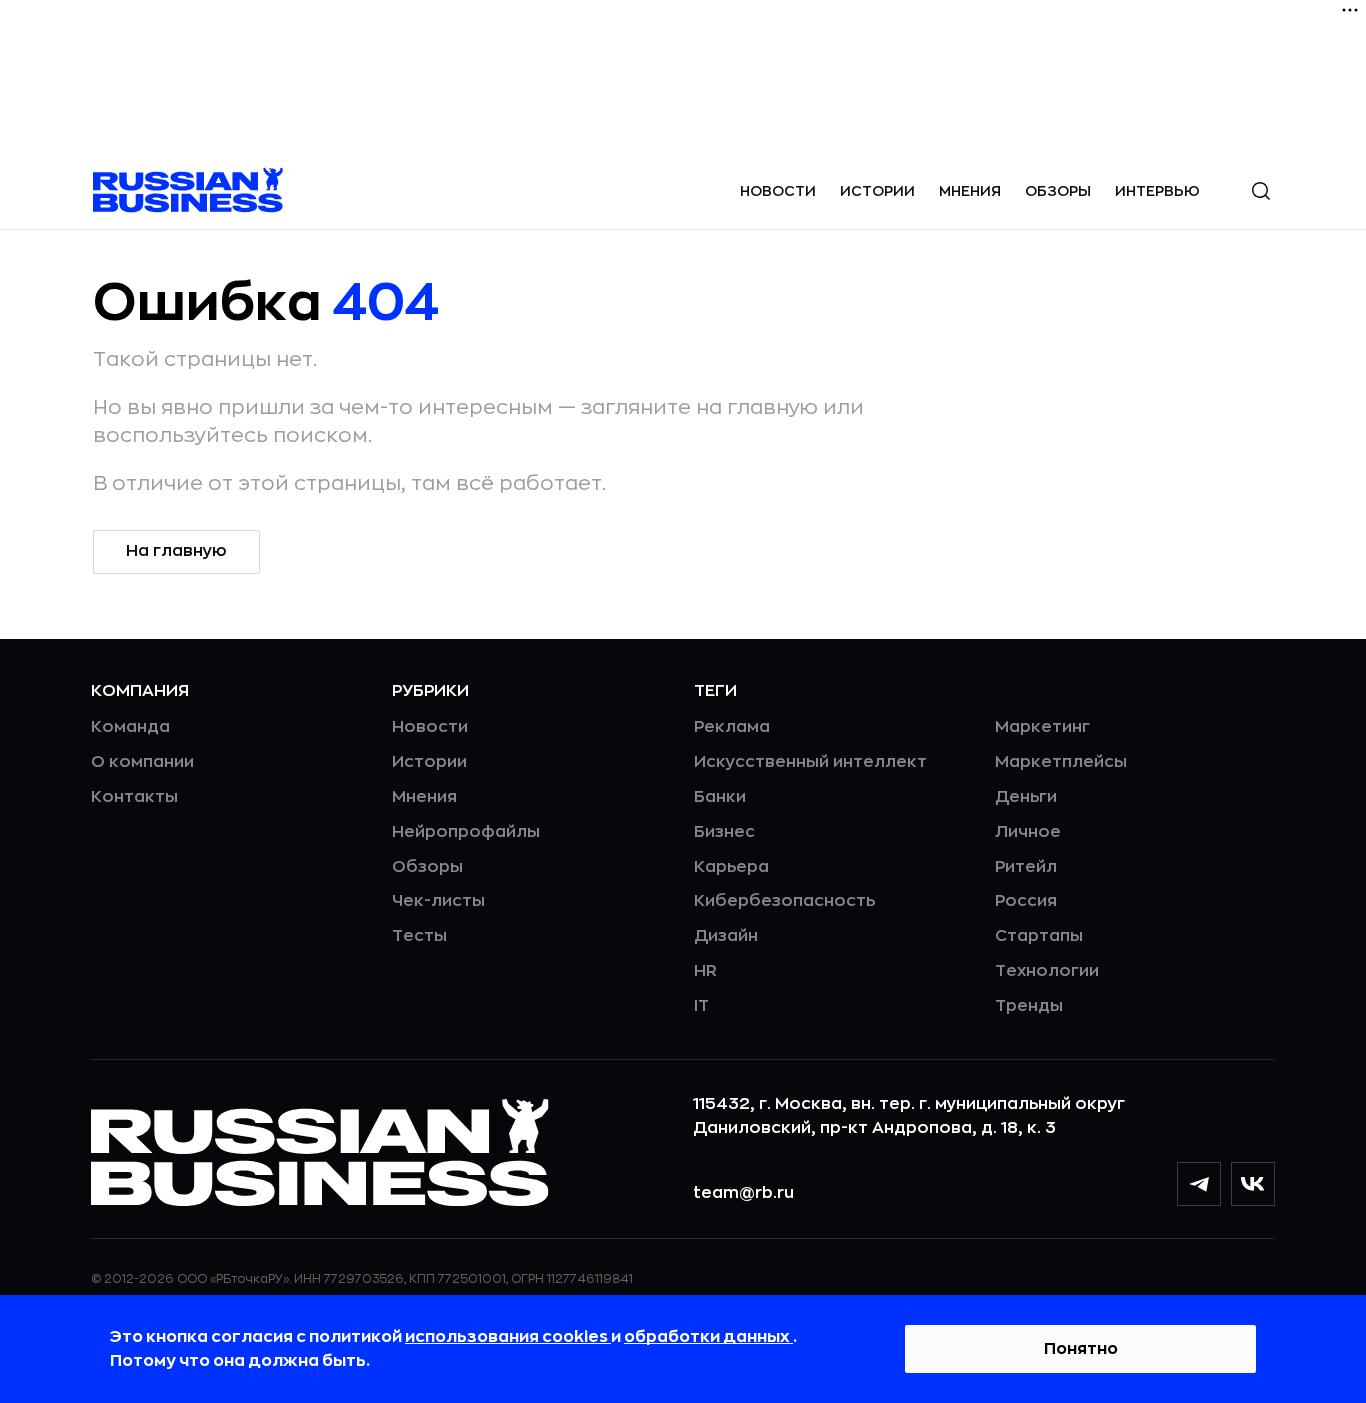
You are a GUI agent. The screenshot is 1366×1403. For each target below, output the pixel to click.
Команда (130, 727)
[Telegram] (1199, 1184)
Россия (1026, 901)
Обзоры (1058, 191)
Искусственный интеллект (810, 762)
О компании (142, 762)
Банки (720, 797)
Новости (778, 191)
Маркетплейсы (1061, 762)
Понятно (1081, 1349)
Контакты (134, 797)
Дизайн (726, 936)
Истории (877, 191)
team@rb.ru (743, 1193)
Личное (1028, 832)
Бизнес (724, 832)
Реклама (732, 727)
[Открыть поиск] (1261, 191)
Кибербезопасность (784, 901)
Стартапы (1039, 936)
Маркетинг (1042, 727)
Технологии (1047, 971)
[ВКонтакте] (1253, 1184)
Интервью (1157, 191)
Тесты (419, 936)
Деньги (1026, 797)
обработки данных (708, 1337)
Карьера (731, 867)
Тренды (1029, 1006)
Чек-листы (438, 901)
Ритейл (1026, 867)
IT (701, 1006)
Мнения (970, 191)
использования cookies (508, 1337)
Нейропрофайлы (466, 832)
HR (705, 971)
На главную (176, 551)
